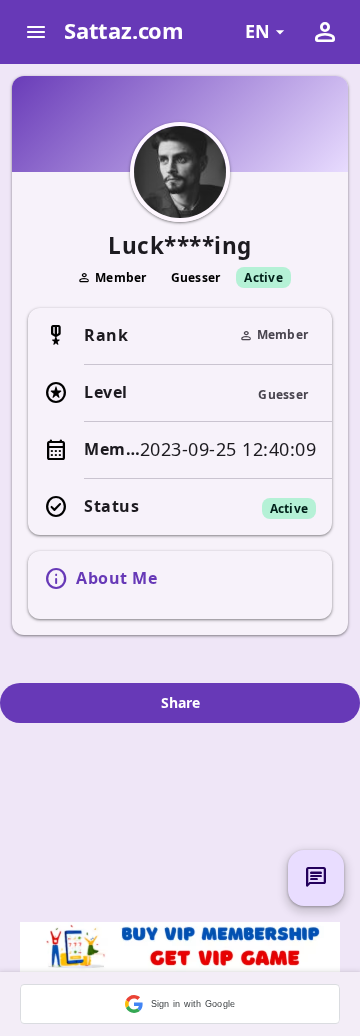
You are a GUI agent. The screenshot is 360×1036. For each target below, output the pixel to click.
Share (180, 702)
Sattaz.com (124, 30)
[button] (180, 1004)
